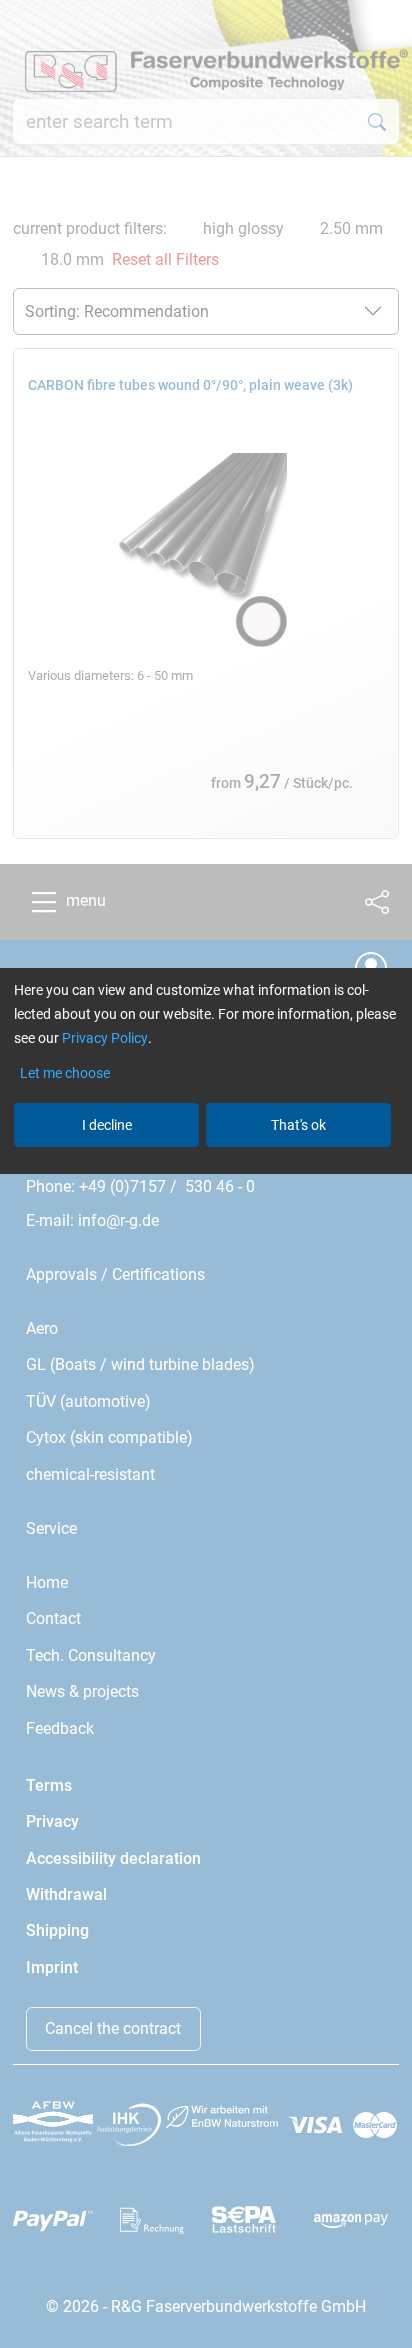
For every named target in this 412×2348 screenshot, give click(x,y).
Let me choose (65, 1073)
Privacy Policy (105, 1038)
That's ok (298, 1125)
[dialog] (206, 1174)
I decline (107, 1125)
